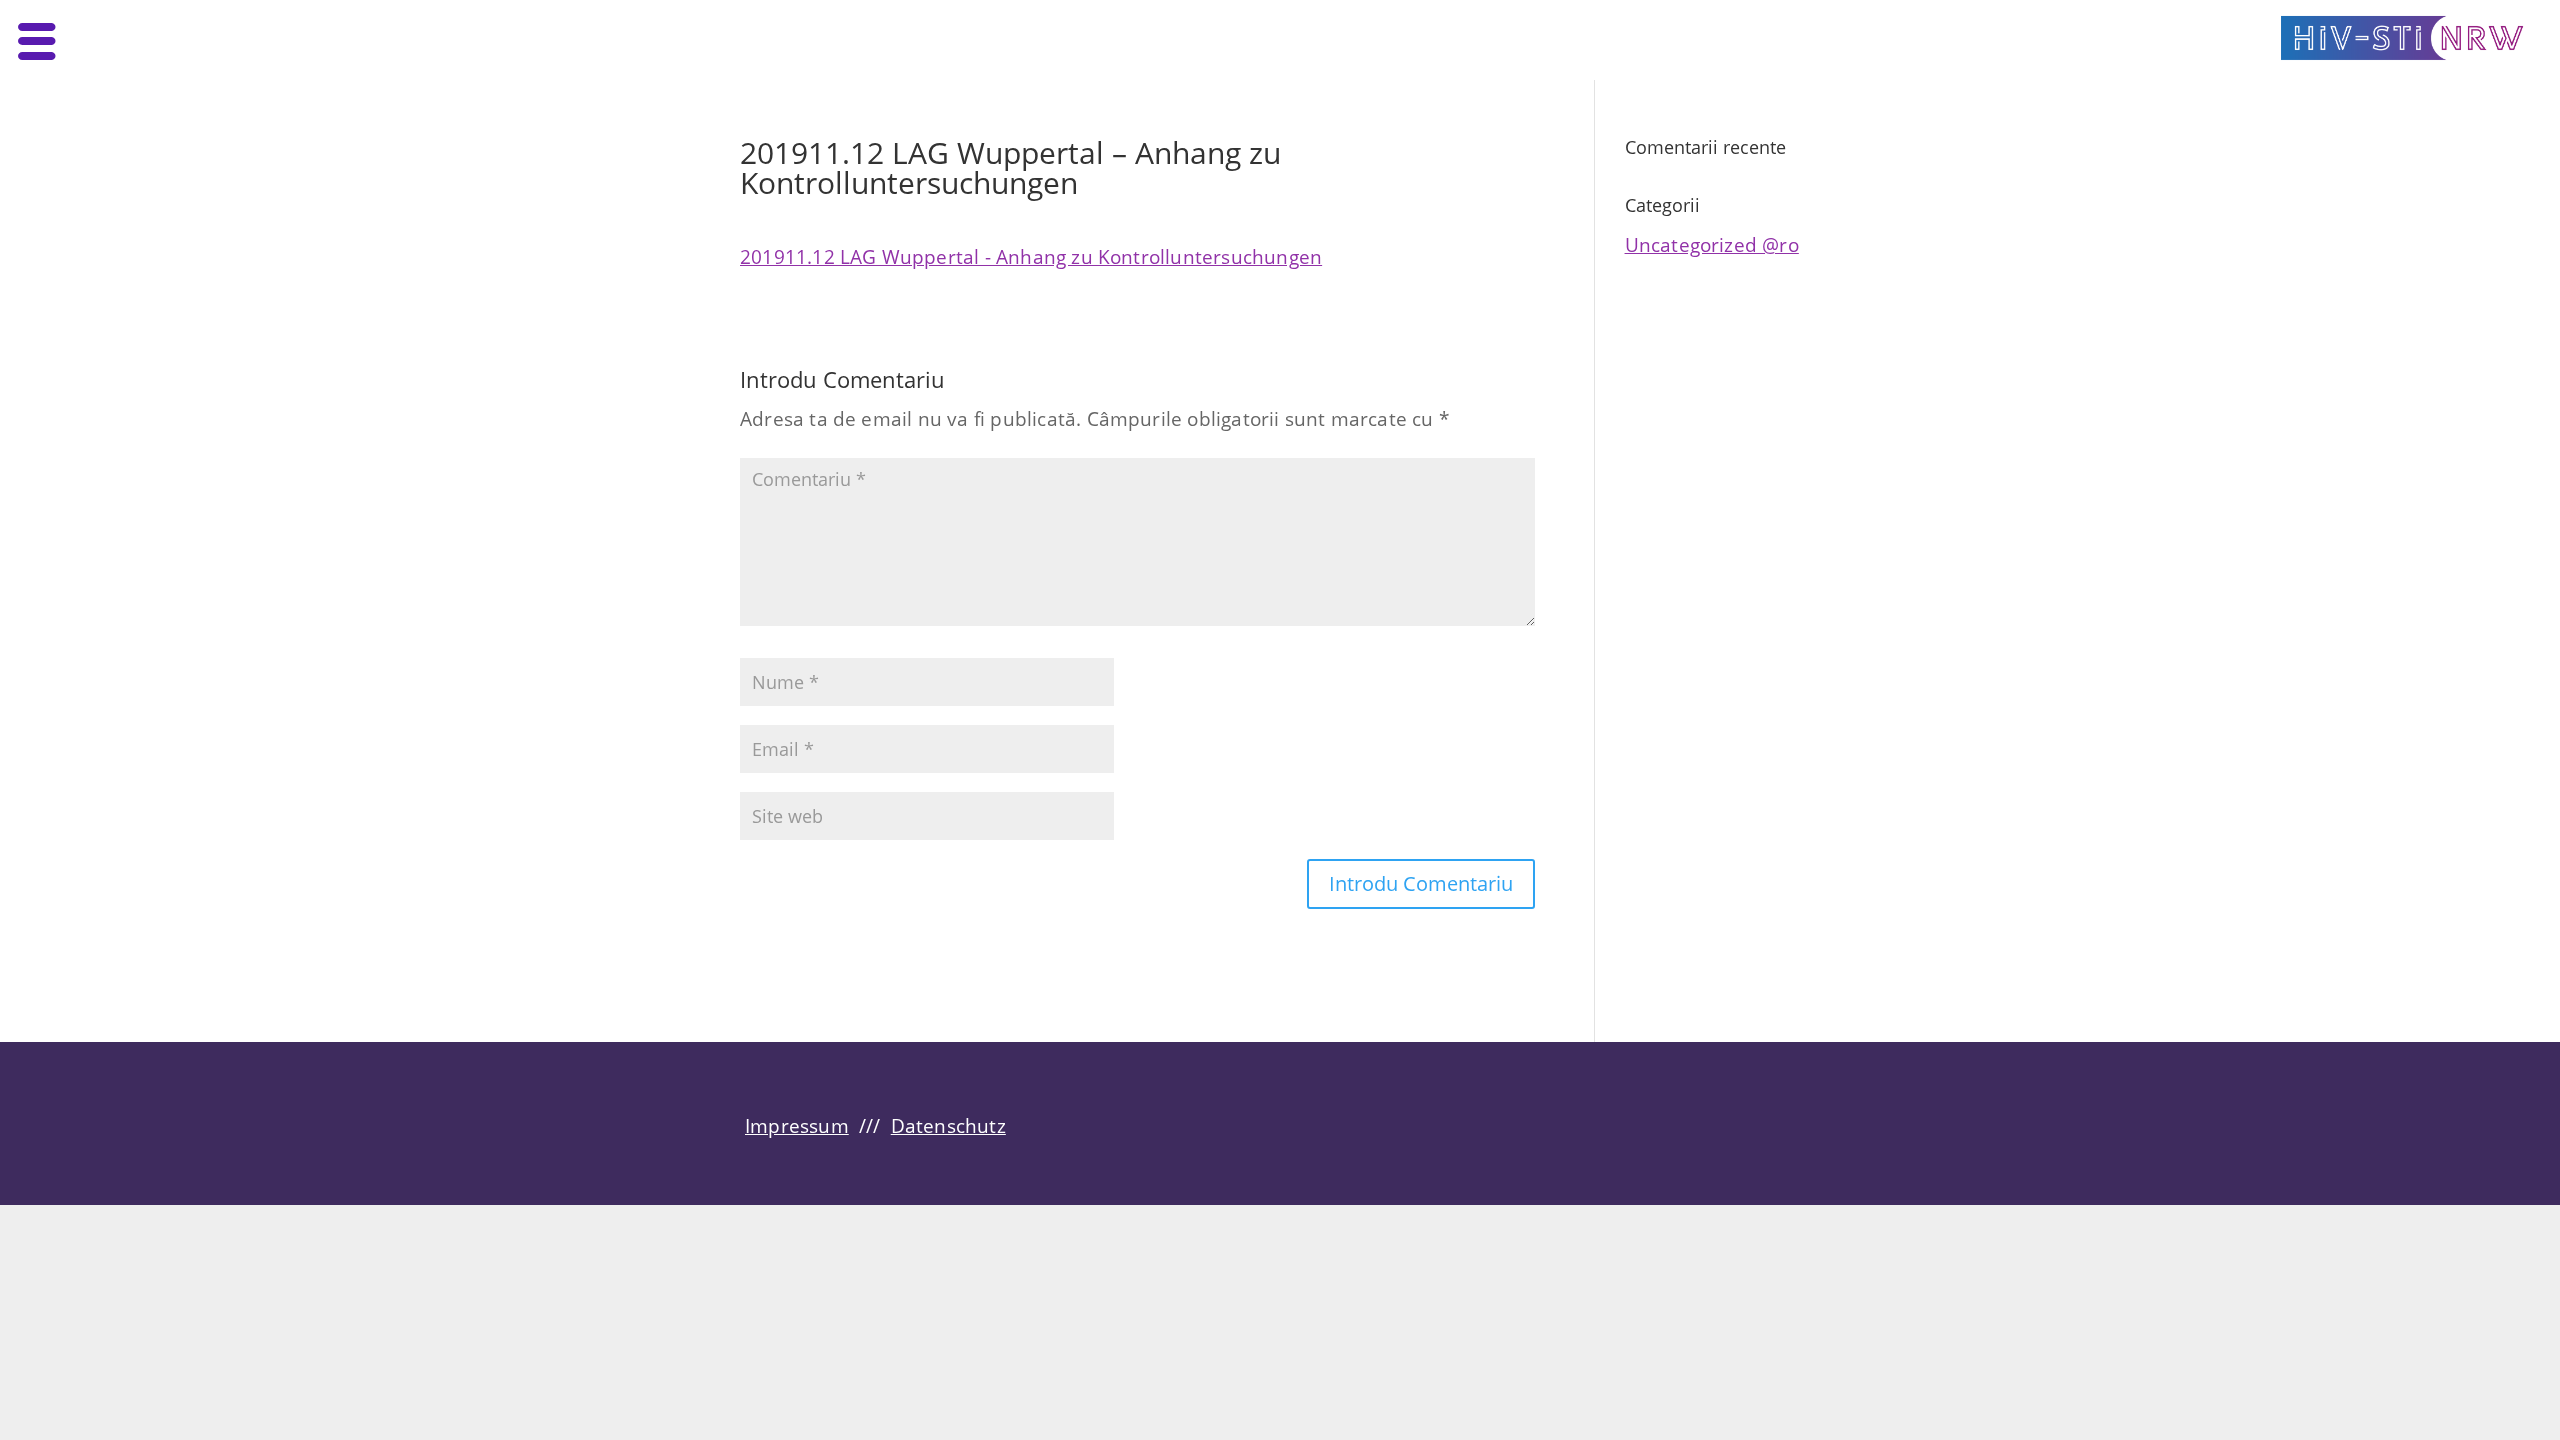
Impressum (797, 1125)
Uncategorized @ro (1712, 244)
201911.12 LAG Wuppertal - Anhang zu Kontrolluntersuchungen (1031, 256)
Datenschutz (948, 1125)
